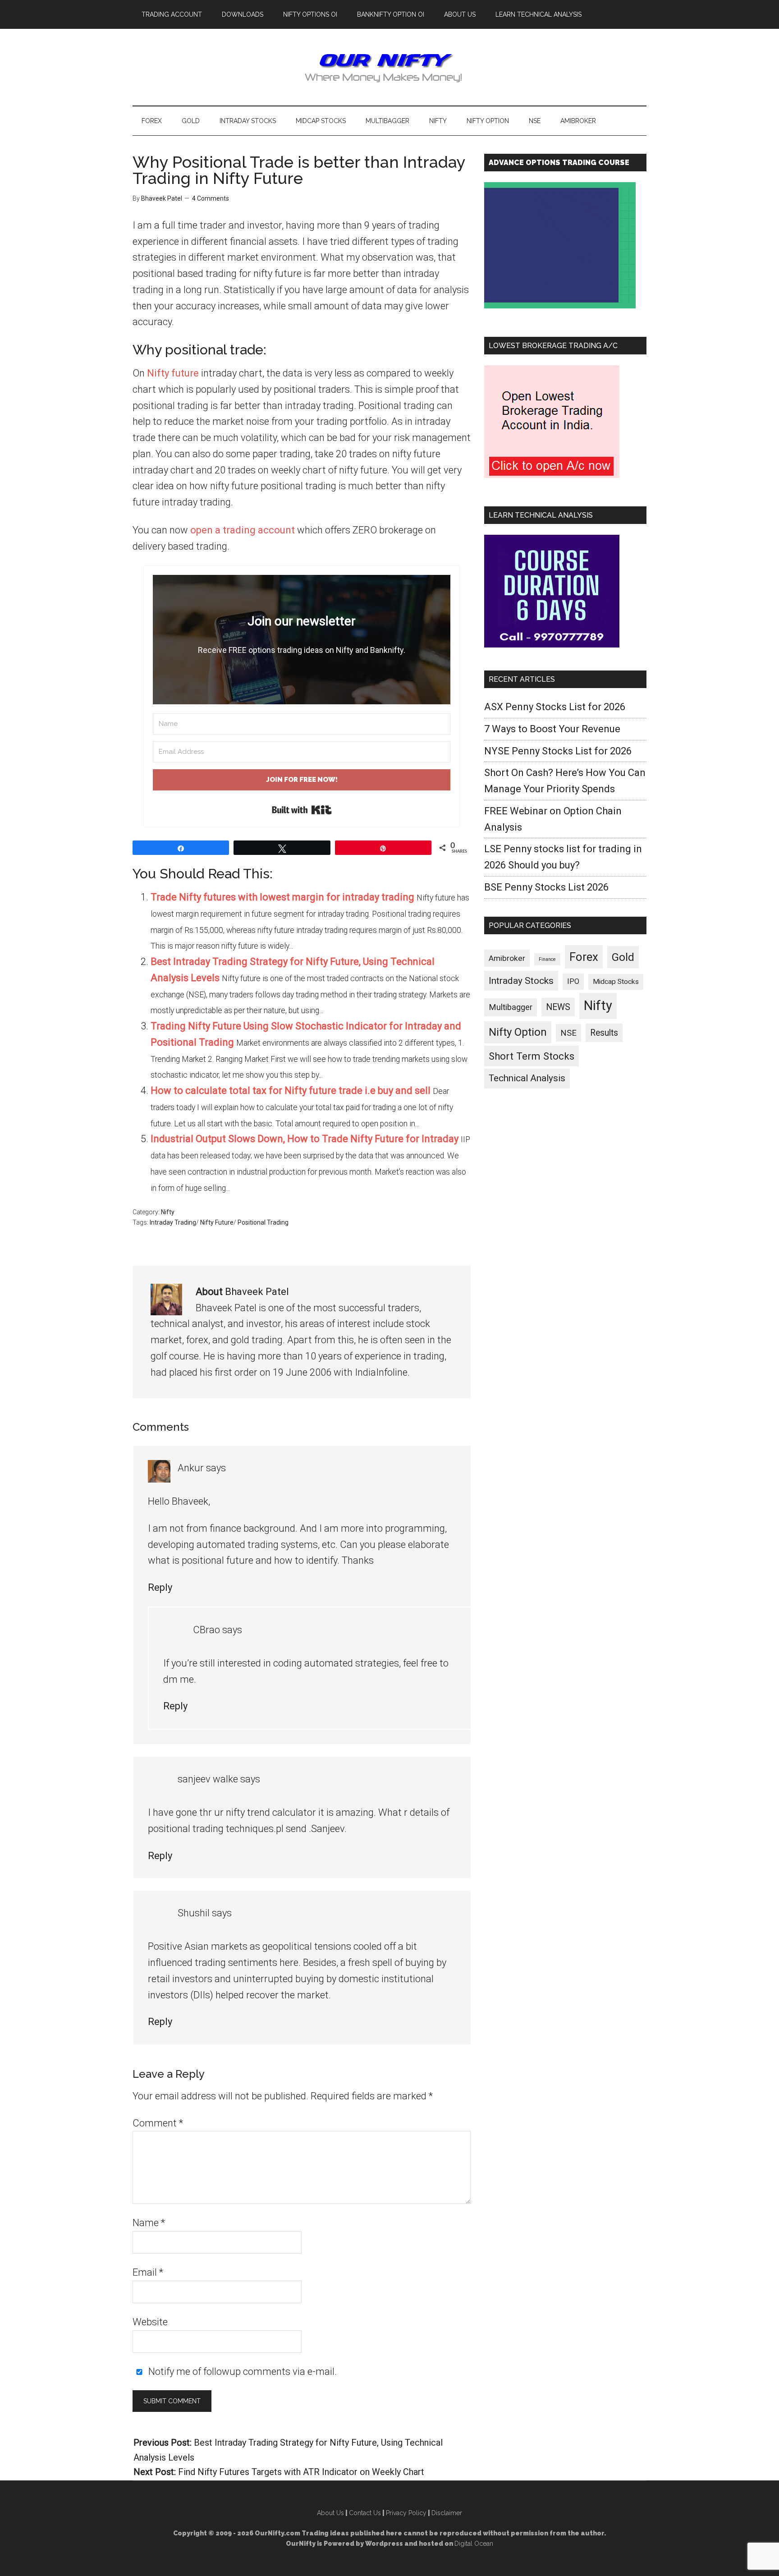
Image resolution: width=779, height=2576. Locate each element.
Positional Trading (263, 1222)
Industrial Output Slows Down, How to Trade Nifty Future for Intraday (305, 1139)
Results (604, 1033)
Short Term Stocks (532, 1056)
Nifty (168, 1212)
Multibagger (511, 1007)
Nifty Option (518, 1032)
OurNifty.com (389, 67)
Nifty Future (217, 1222)
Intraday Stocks (521, 981)
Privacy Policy (406, 2513)
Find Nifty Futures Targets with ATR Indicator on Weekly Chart (301, 2472)
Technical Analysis (527, 1078)
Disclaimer (447, 2513)
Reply (160, 1587)
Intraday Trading (173, 1222)
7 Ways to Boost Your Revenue (552, 729)
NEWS (558, 1007)
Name (149, 2223)
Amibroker (507, 958)
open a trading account (243, 530)
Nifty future (173, 373)
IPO (573, 981)
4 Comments (211, 198)
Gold (623, 957)
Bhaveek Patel (257, 1292)
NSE (568, 1033)
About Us (330, 2513)
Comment (158, 2123)
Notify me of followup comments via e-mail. (241, 2372)
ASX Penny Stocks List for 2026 (555, 707)
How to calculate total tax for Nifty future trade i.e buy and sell (291, 1091)
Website (150, 2322)
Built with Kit (302, 810)
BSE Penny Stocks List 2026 (546, 887)
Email (148, 2272)
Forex (584, 957)
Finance (547, 959)
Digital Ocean (474, 2544)
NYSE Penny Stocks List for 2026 (558, 751)
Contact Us (365, 2513)
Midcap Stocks (616, 982)
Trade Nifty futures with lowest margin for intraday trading (282, 897)
